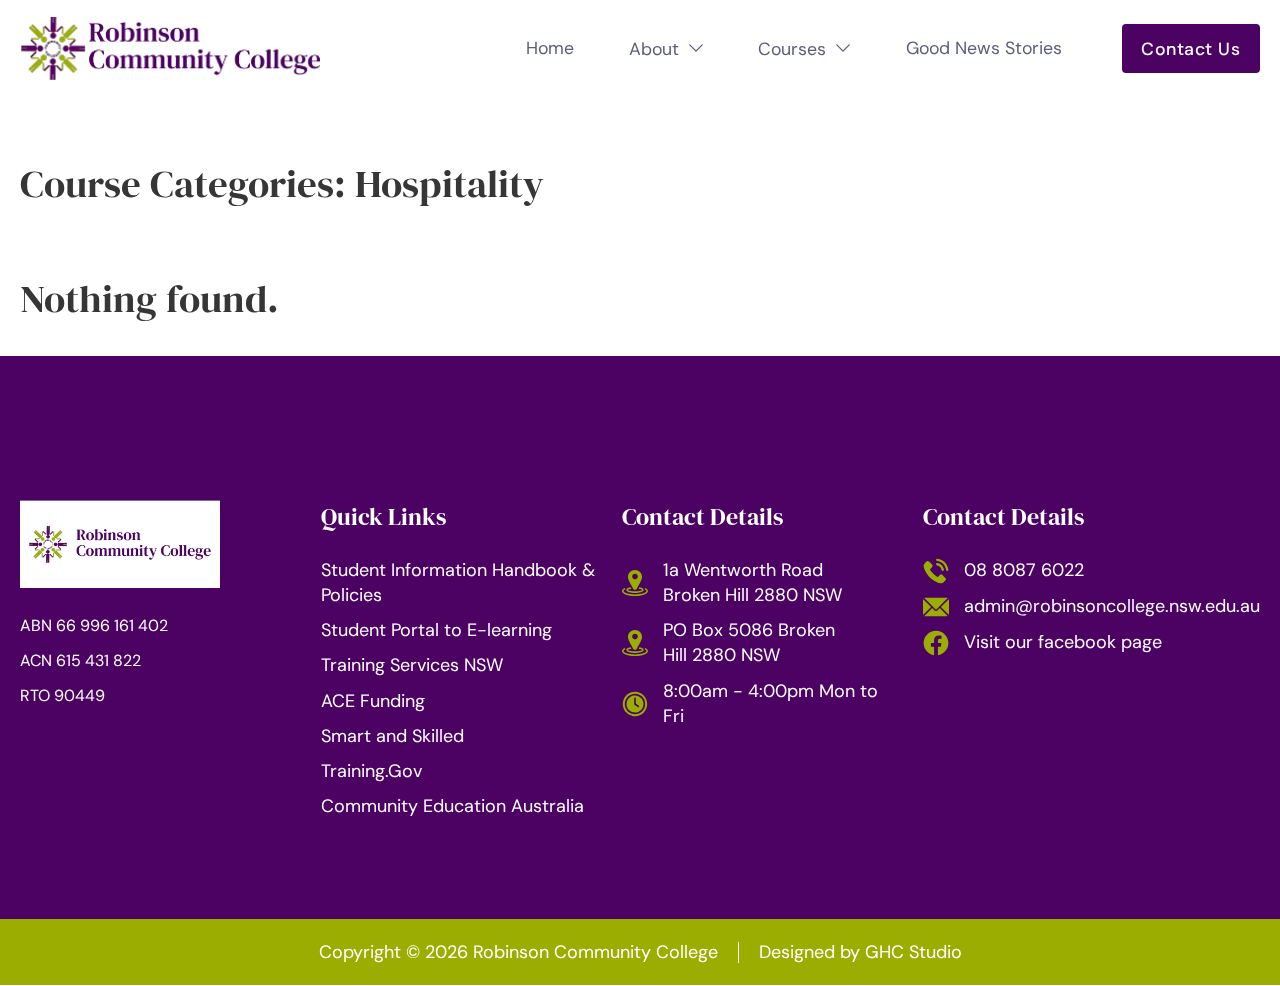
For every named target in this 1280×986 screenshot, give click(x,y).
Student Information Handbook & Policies (458, 582)
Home (550, 48)
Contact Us (1190, 48)
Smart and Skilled (392, 736)
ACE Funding (373, 701)
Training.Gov (371, 771)
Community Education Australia (452, 806)
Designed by (860, 952)
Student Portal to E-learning (436, 630)
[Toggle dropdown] (696, 48)
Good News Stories (984, 48)
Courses (792, 49)
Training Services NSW (412, 665)
